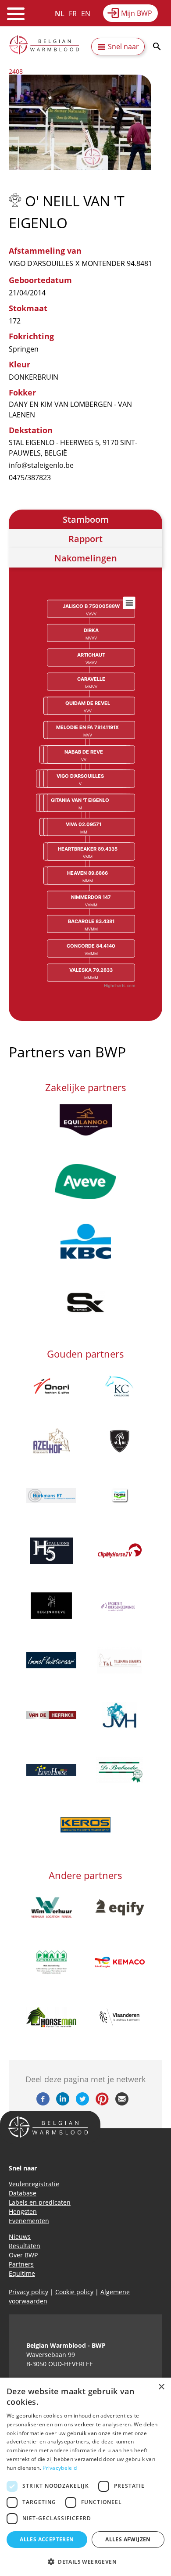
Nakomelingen (86, 558)
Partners (21, 2264)
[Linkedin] (63, 2103)
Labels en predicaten (40, 2202)
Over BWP (23, 2255)
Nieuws (20, 2236)
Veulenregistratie (34, 2184)
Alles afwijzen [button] (128, 2539)
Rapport (85, 539)
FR (73, 14)
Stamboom (86, 519)
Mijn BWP (137, 13)
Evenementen (29, 2221)
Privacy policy (28, 2292)
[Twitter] (82, 2103)
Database (23, 2193)
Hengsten (23, 2211)
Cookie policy (74, 2292)
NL (60, 14)
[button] (85, 2562)
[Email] (122, 2103)
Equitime (22, 2273)
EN (86, 14)
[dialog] (85, 2477)
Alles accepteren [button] (47, 2539)
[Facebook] (43, 2103)
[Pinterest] (102, 2103)
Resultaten (25, 2246)
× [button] (161, 2387)
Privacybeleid (60, 2468)
